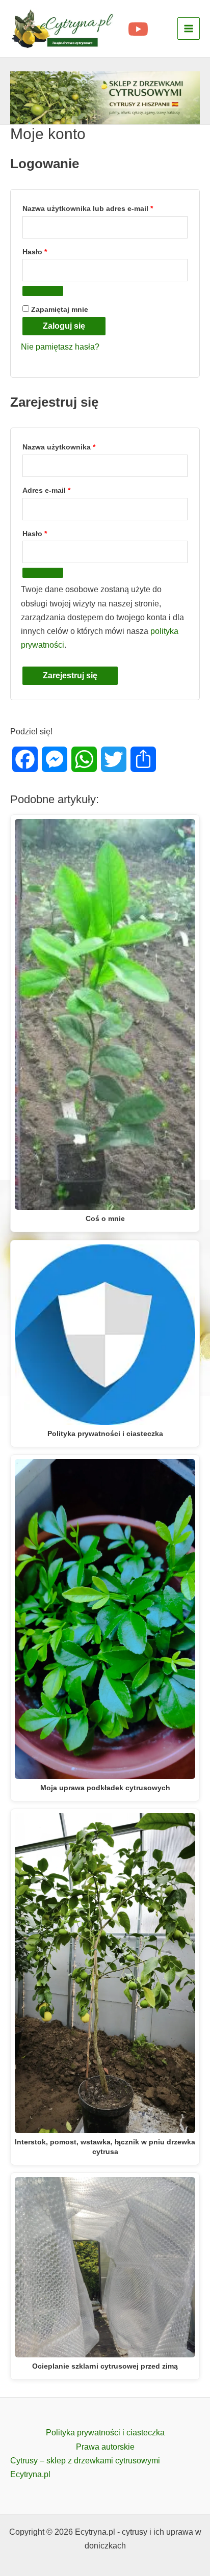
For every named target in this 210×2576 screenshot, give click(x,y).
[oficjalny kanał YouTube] (138, 29)
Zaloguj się (64, 326)
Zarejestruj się (70, 675)
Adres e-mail (65, 490)
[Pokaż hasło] (43, 291)
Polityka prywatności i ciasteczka (105, 2433)
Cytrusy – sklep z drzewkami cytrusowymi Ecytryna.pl (85, 2467)
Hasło (54, 251)
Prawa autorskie (105, 2447)
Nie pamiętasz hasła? (60, 347)
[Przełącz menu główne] (189, 29)
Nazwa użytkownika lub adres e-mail (105, 208)
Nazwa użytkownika (78, 447)
